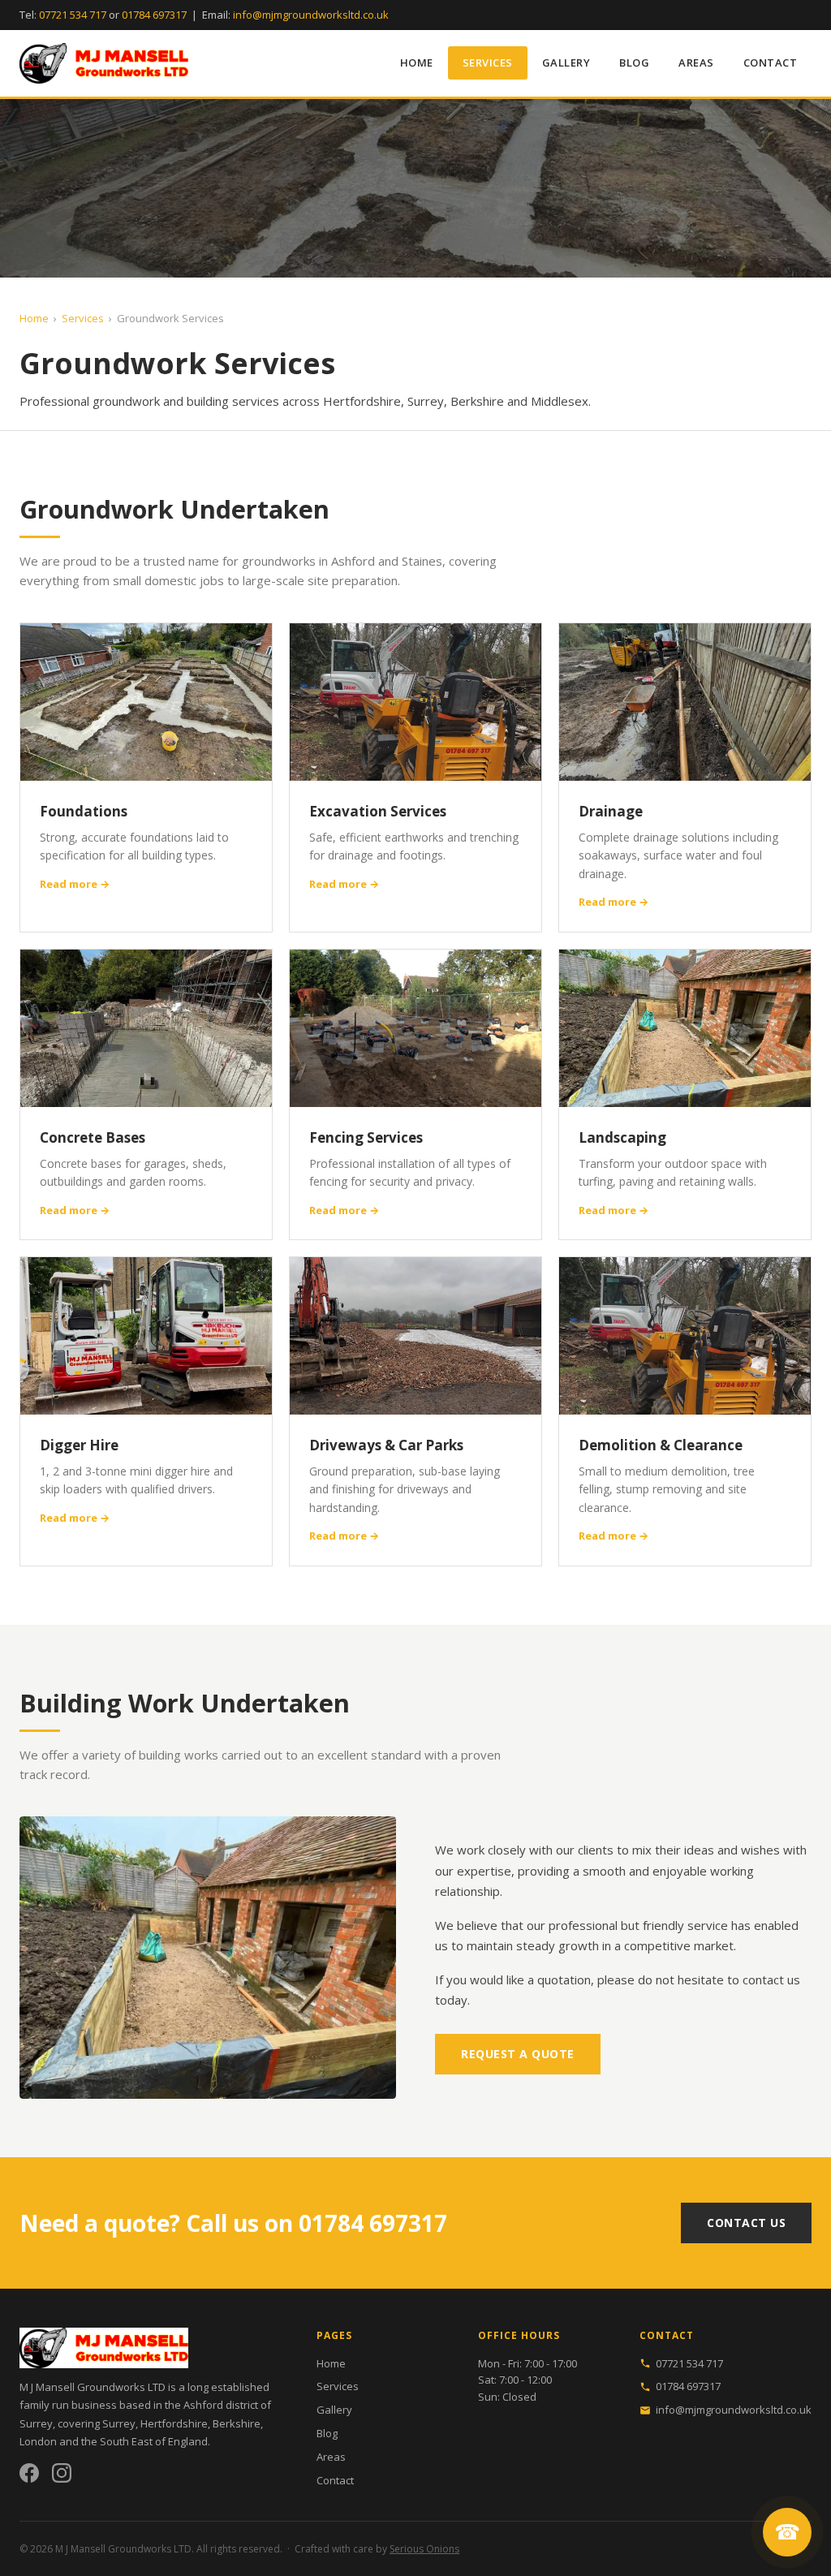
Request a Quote (518, 2054)
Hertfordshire (174, 2423)
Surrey (119, 2423)
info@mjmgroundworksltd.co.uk (311, 15)
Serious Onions (424, 2549)
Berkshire (237, 2423)
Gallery (566, 62)
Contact (771, 62)
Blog (634, 62)
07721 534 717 (73, 15)
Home (417, 62)
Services (488, 62)
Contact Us (746, 2223)
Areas (696, 62)
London (38, 2441)
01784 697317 (154, 15)
